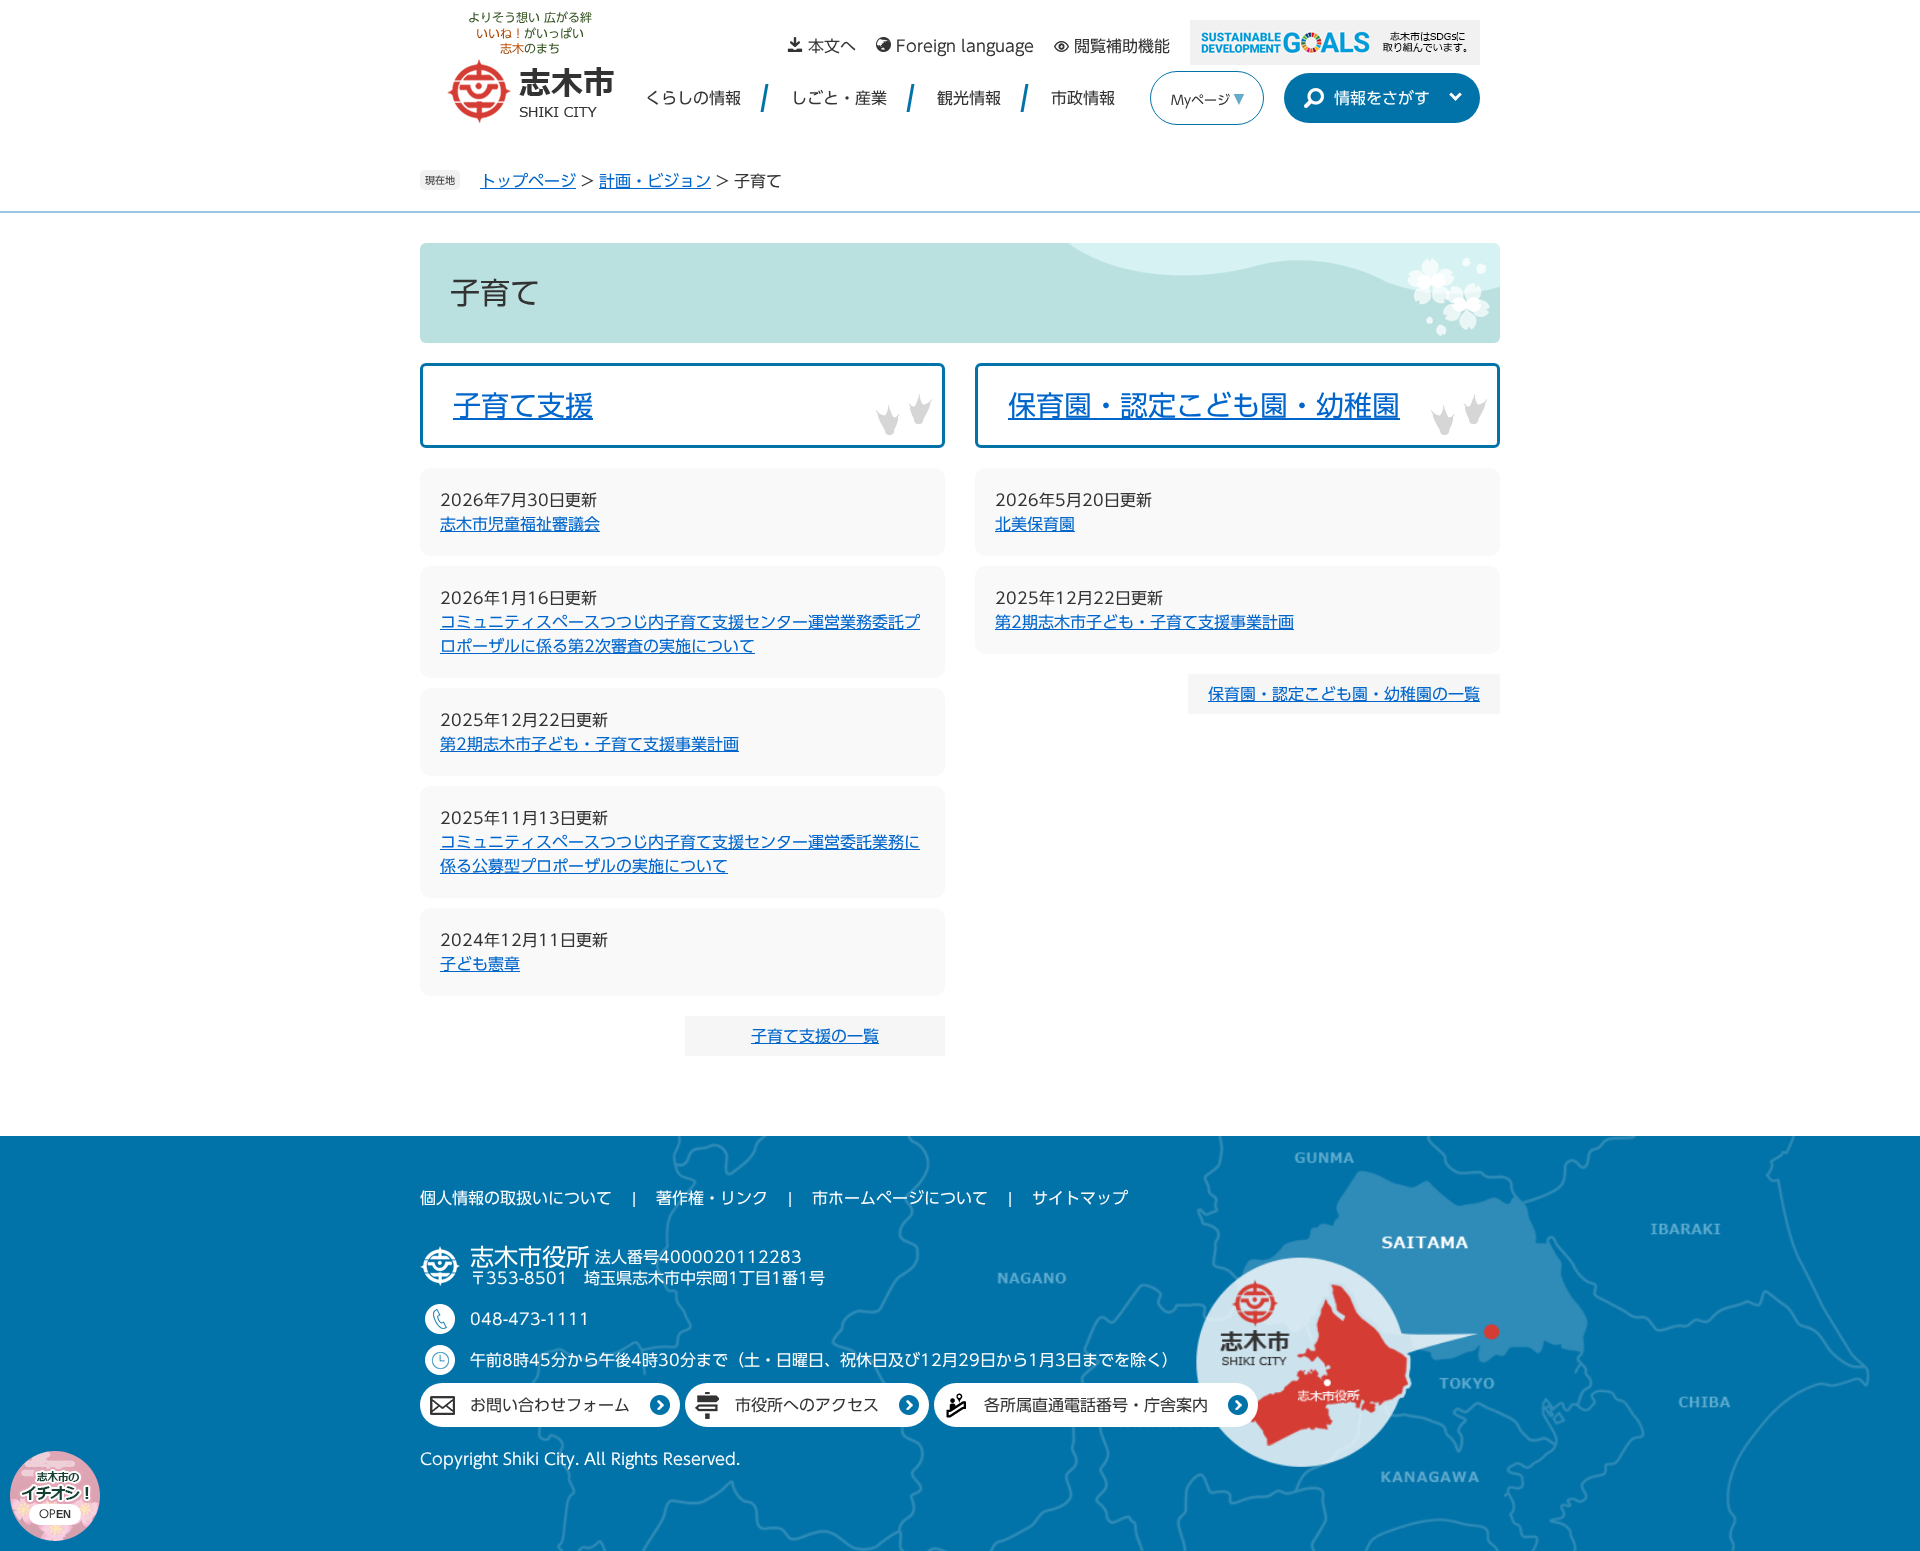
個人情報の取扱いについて (516, 1198)
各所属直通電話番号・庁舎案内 (1096, 1405)
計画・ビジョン (655, 181)
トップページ (528, 181)
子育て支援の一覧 (815, 1036)
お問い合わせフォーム (550, 1405)
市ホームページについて (900, 1198)
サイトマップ (1080, 1198)
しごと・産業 (839, 98)
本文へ (832, 46)
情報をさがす (1382, 98)
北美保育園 (1035, 524)
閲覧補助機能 (1122, 46)
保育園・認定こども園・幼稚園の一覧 (1344, 694)
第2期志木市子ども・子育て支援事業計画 (589, 744)
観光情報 (969, 98)
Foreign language (965, 46)
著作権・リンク (712, 1198)
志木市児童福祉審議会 (520, 524)
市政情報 (1083, 98)
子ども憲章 (480, 964)
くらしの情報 (693, 98)
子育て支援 (523, 405)
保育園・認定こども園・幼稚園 (1204, 405)
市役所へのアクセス (807, 1405)
